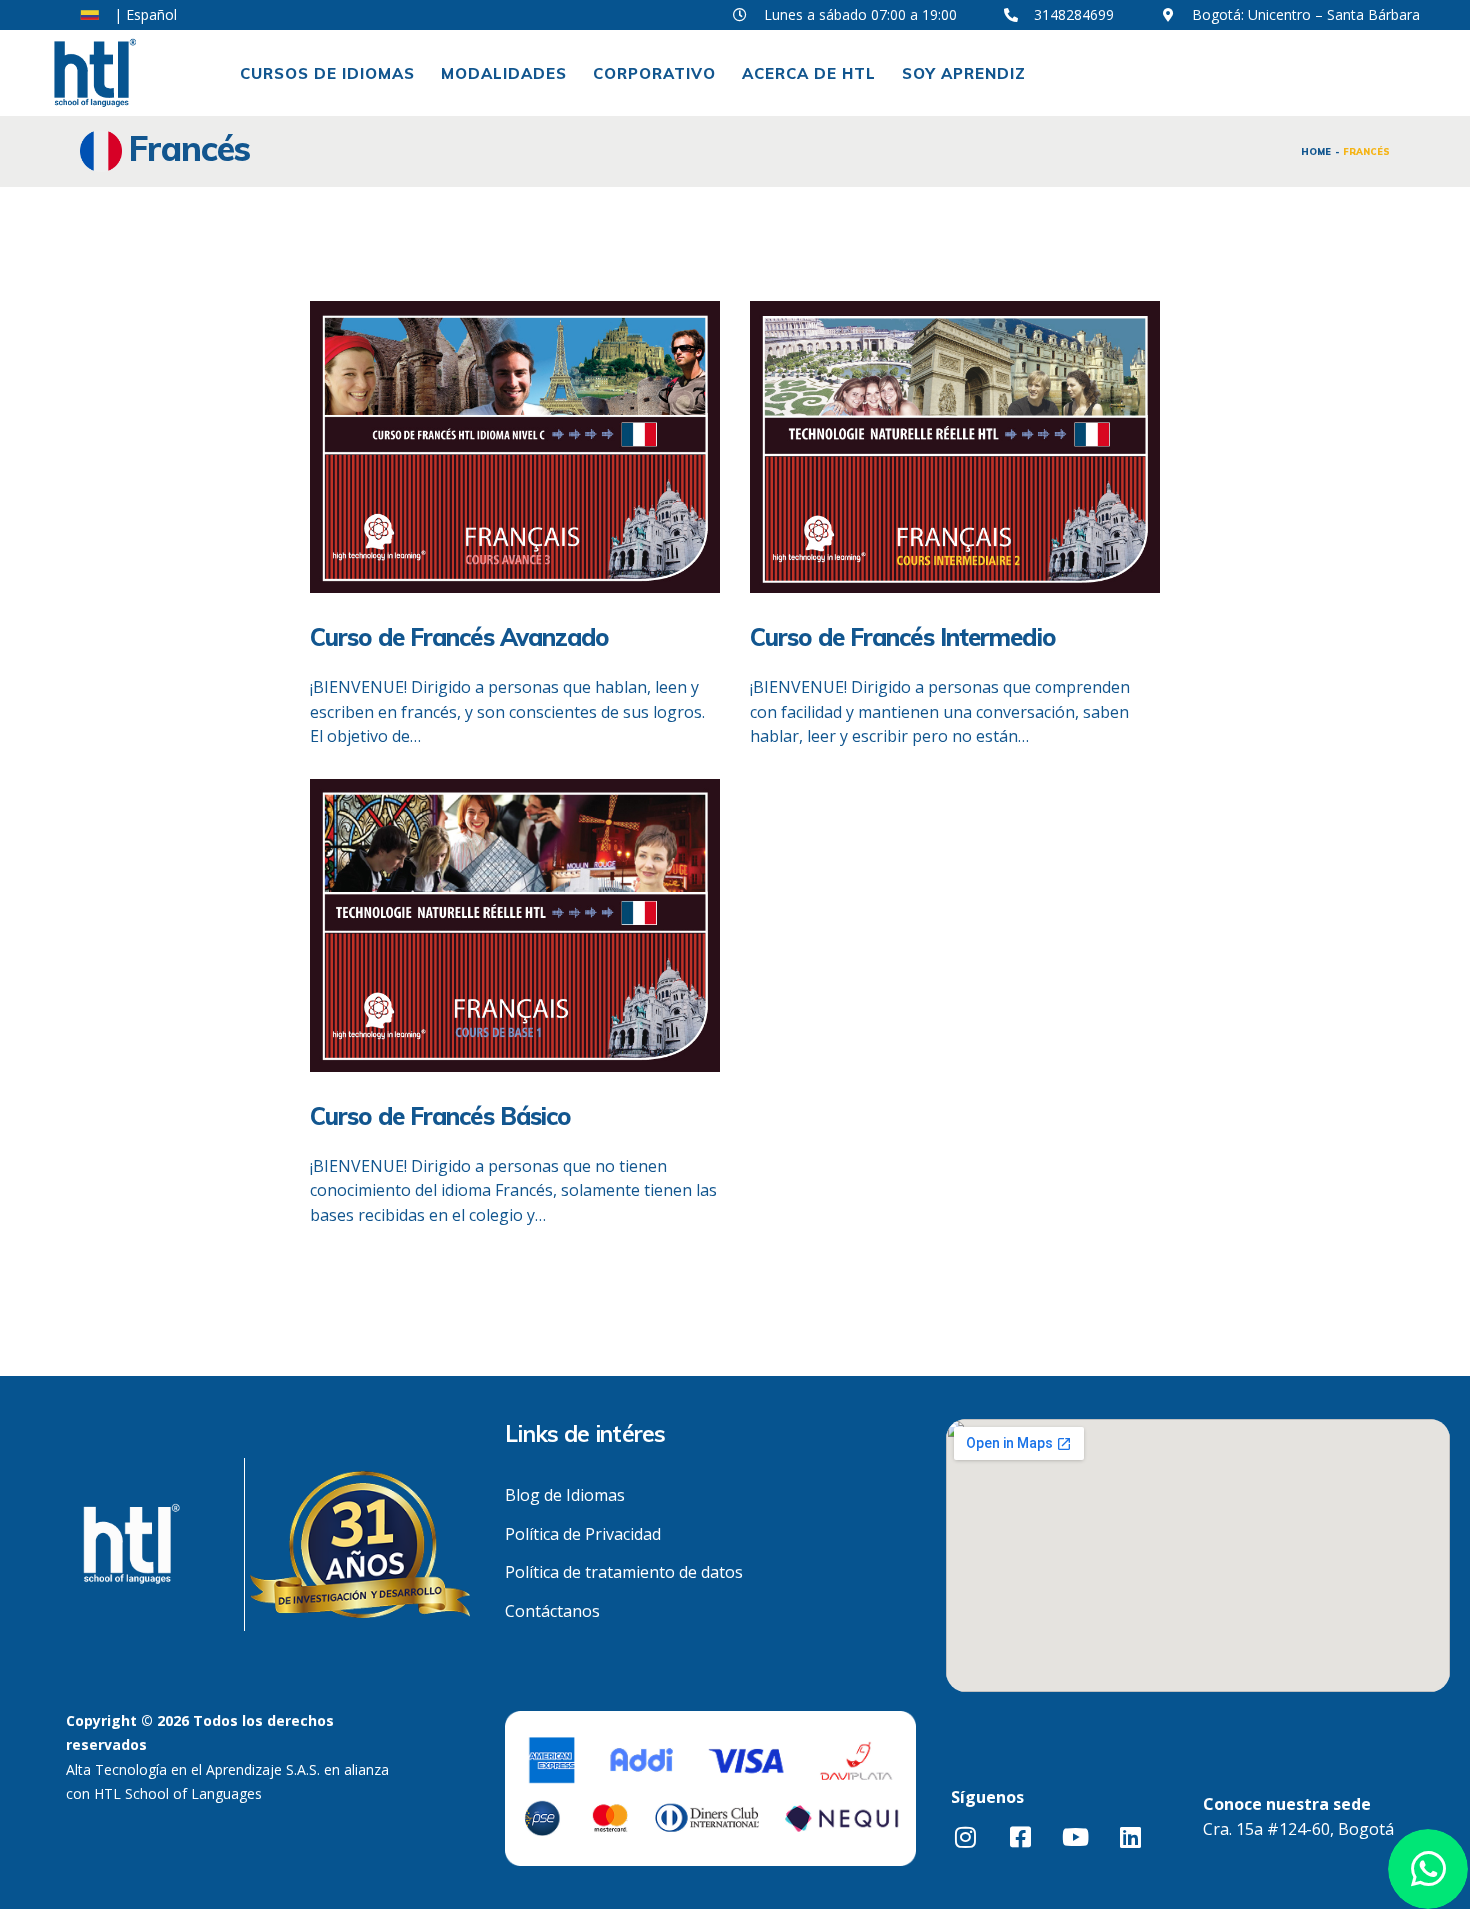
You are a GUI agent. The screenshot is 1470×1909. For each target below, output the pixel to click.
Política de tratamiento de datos (624, 1572)
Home (1316, 151)
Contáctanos (552, 1611)
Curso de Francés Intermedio (902, 637)
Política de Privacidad (583, 1534)
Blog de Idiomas (565, 1495)
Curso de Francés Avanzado (459, 637)
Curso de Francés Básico (440, 1116)
